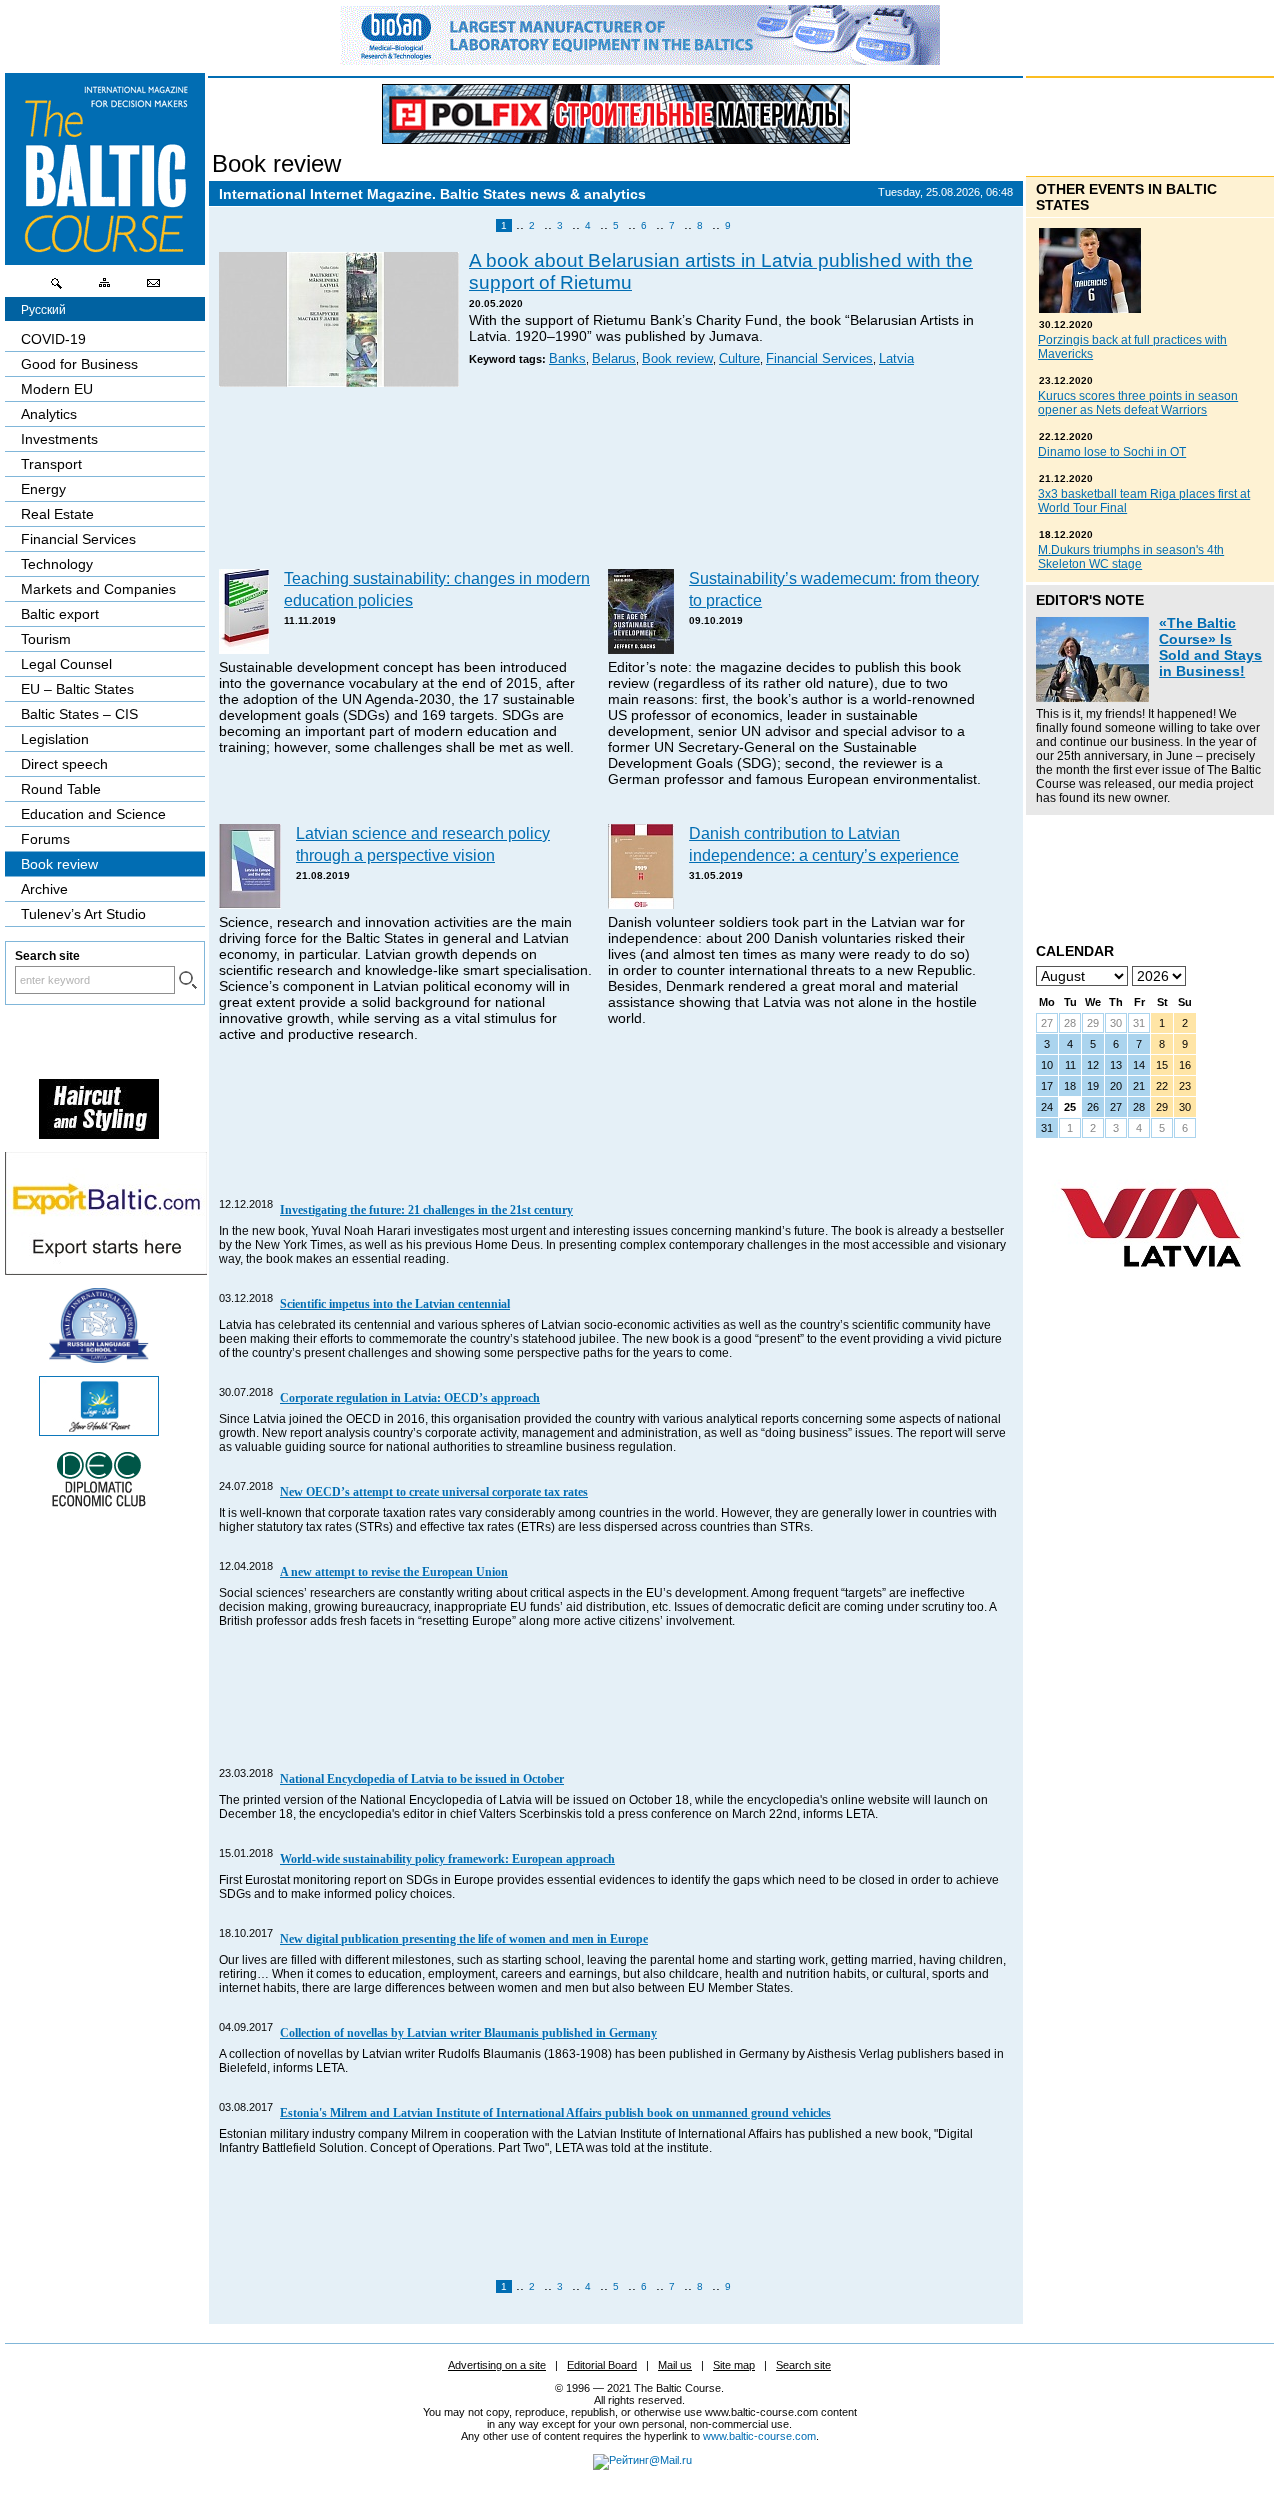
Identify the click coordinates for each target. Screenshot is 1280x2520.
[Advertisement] (613, 480)
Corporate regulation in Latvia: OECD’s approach (410, 1398)
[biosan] (640, 60)
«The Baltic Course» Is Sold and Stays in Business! (1210, 647)
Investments (59, 439)
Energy (43, 489)
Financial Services (819, 359)
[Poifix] (616, 114)
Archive (44, 889)
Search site (803, 2365)
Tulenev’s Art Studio (83, 914)
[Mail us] (153, 288)
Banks (567, 359)
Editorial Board (602, 2365)
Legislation (55, 739)
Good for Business (79, 364)
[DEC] (99, 1504)
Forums (45, 839)
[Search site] (57, 288)
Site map (734, 2365)
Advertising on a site (497, 2365)
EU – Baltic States (77, 689)
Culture (739, 359)
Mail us (675, 2365)
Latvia (896, 359)
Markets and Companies (98, 589)
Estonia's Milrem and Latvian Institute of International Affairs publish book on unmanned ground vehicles (555, 2113)
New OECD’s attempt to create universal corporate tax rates (434, 1492)
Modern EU (57, 389)
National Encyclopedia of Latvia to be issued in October (422, 1779)
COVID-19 (53, 339)
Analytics (49, 414)
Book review (276, 163)
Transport (51, 464)
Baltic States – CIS (79, 714)
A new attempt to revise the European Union (394, 1572)
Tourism (46, 639)
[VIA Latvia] (1151, 1286)
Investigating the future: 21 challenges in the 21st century (426, 1210)
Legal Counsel (66, 664)
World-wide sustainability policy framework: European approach (447, 1859)
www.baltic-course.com (759, 2436)
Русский (43, 310)
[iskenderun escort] (99, 1134)
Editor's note (1090, 600)
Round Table (61, 789)
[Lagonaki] (99, 1431)
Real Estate (57, 514)
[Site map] (105, 288)
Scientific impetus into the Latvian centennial (395, 1304)
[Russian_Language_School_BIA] (99, 1358)
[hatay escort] (106, 1270)
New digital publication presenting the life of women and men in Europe (464, 1939)
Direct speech (64, 764)
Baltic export (60, 614)
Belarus (614, 359)
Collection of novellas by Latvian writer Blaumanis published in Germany (468, 2033)
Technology (57, 564)
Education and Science (93, 814)
